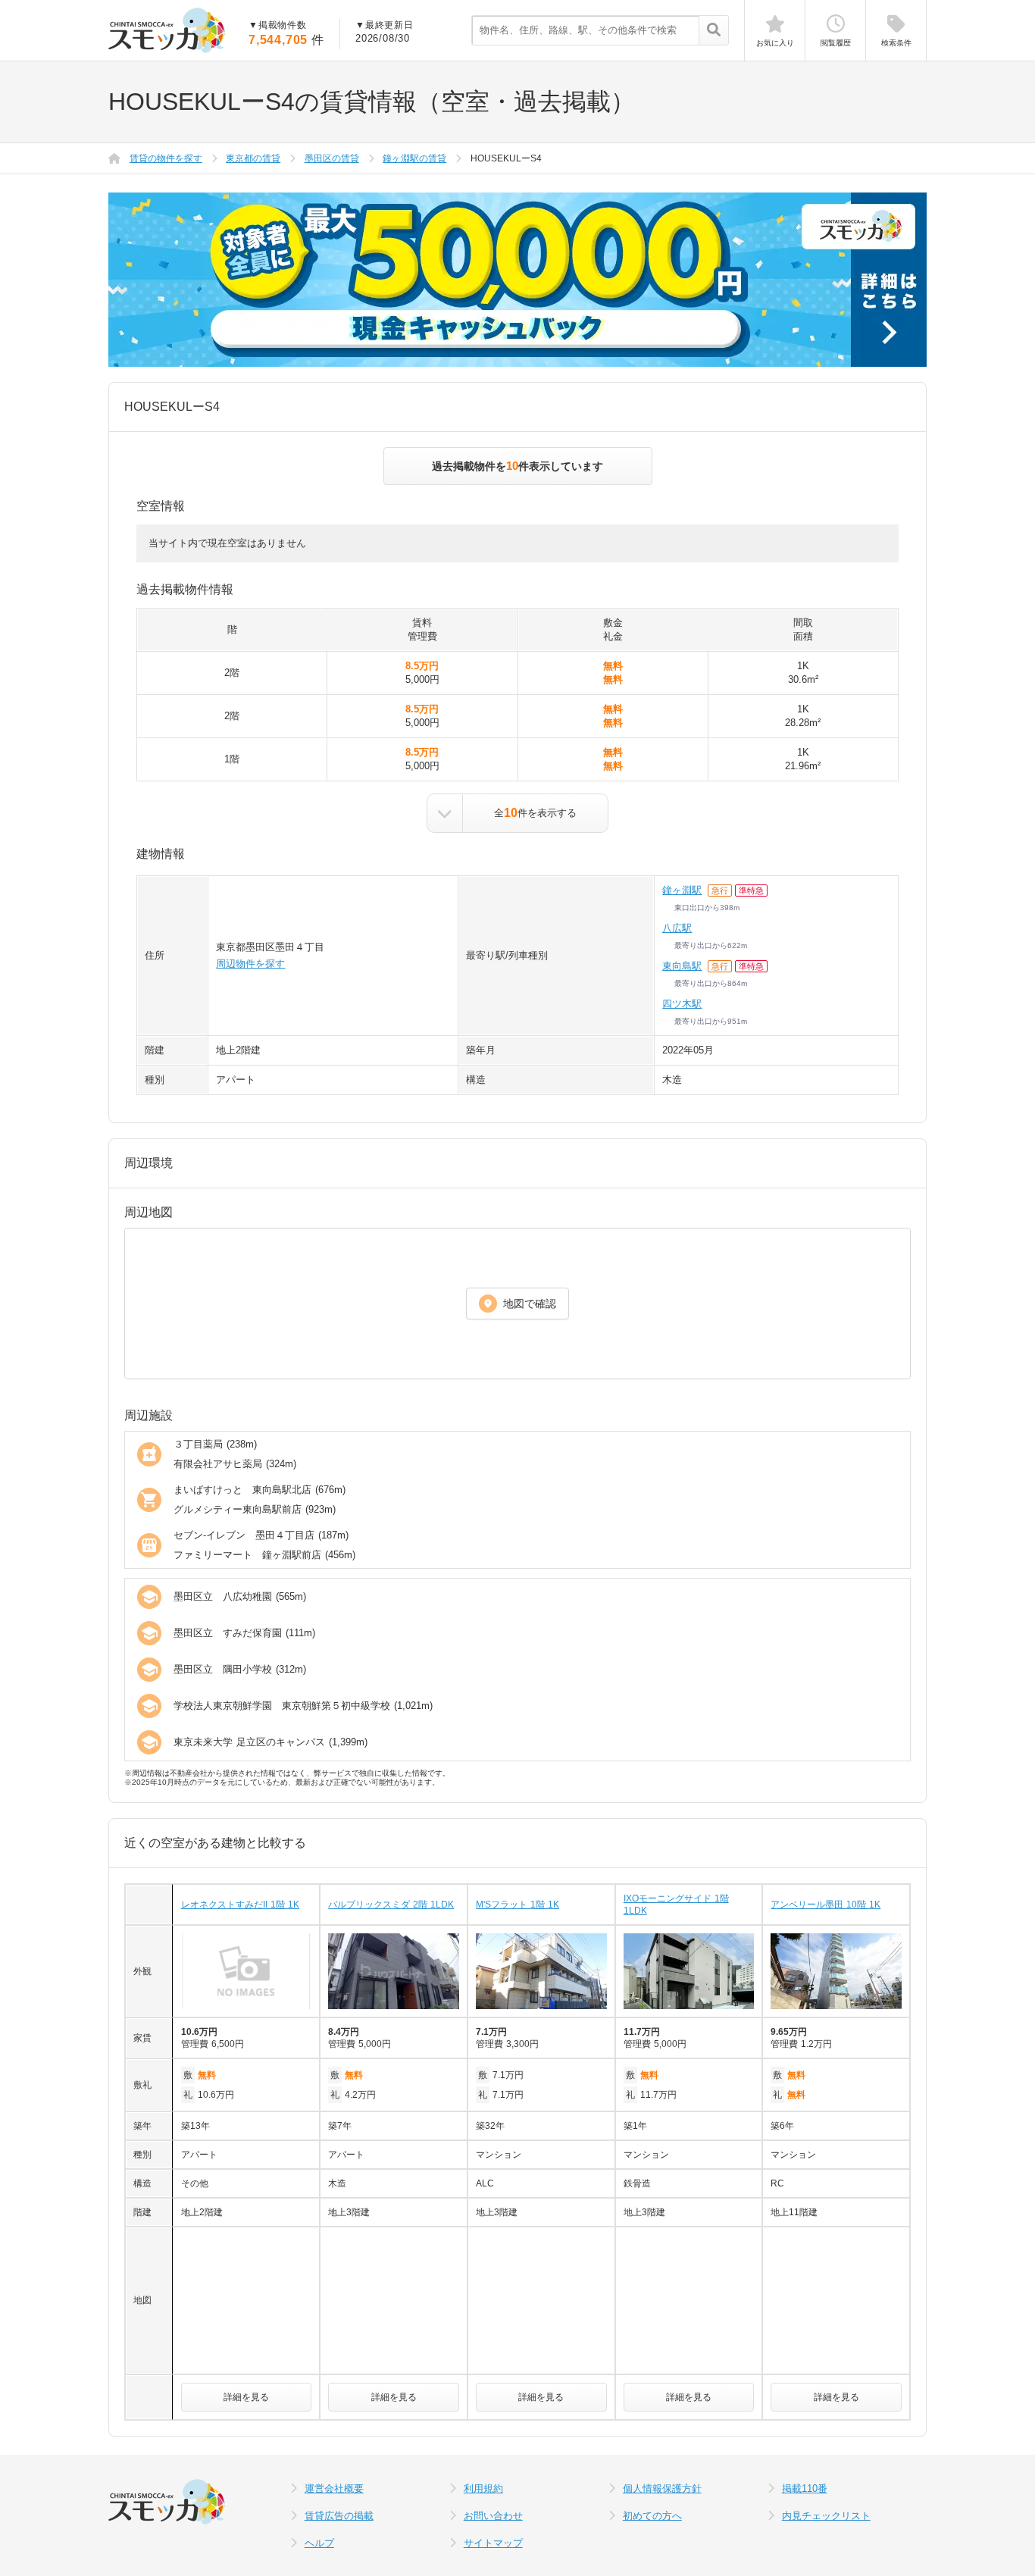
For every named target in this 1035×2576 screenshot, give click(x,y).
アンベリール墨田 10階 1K (825, 1905)
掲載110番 (805, 2488)
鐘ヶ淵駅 (682, 890)
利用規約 (483, 2488)
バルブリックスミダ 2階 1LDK (391, 1905)
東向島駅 (682, 966)
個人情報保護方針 (662, 2488)
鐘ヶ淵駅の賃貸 (414, 158)
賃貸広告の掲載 (339, 2516)
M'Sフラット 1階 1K (517, 1905)
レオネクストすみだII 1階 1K (240, 1905)
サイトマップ (493, 2543)
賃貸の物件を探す (166, 158)
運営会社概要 (334, 2488)
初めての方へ (652, 2516)
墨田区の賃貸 (332, 158)
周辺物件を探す (250, 964)
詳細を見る (246, 2397)
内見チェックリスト (826, 2516)
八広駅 (677, 928)
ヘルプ (319, 2543)
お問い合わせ (493, 2516)
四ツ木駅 (682, 1004)
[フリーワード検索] (713, 31)
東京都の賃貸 (253, 158)
